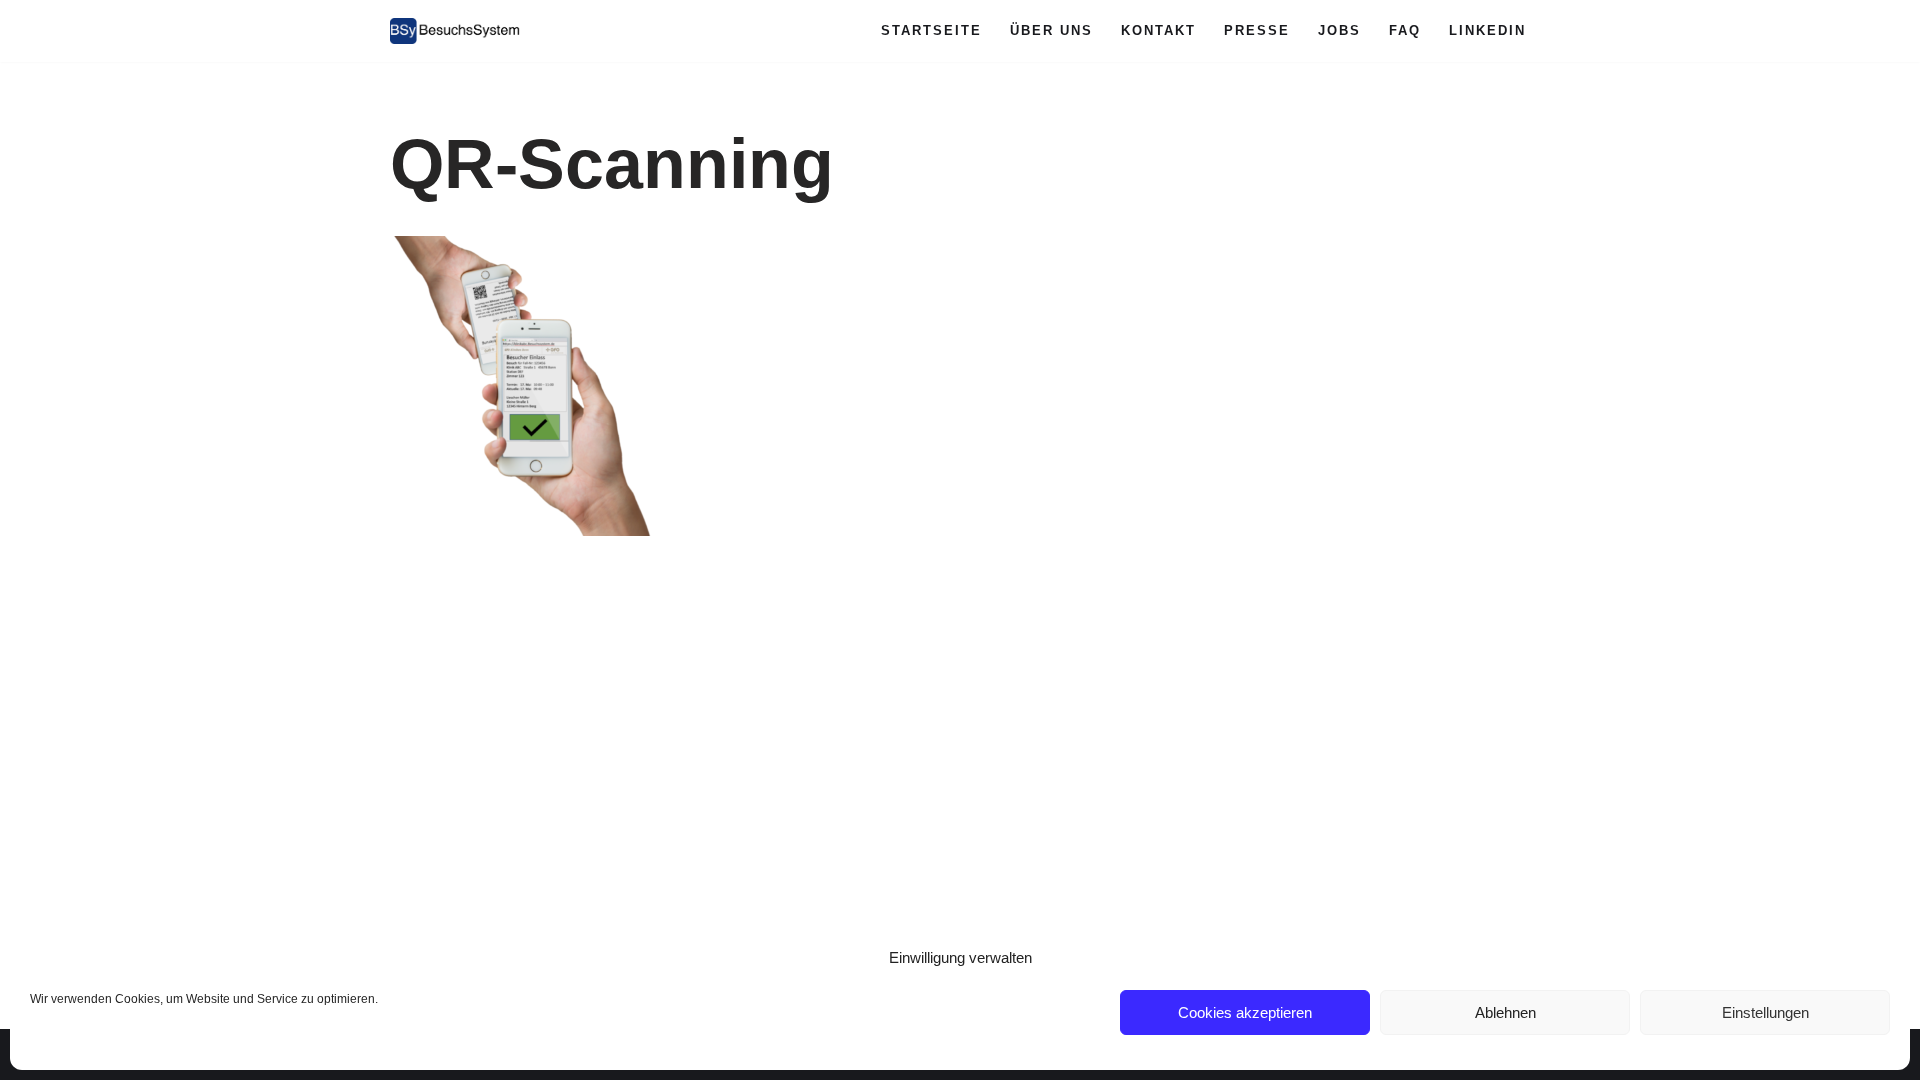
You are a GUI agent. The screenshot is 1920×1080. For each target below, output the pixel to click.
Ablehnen (1505, 1012)
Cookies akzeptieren (1245, 1012)
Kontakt (1158, 30)
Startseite (931, 30)
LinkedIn (1487, 30)
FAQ (1405, 30)
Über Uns (1051, 30)
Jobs (1339, 30)
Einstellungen (1765, 1012)
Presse (1257, 30)
